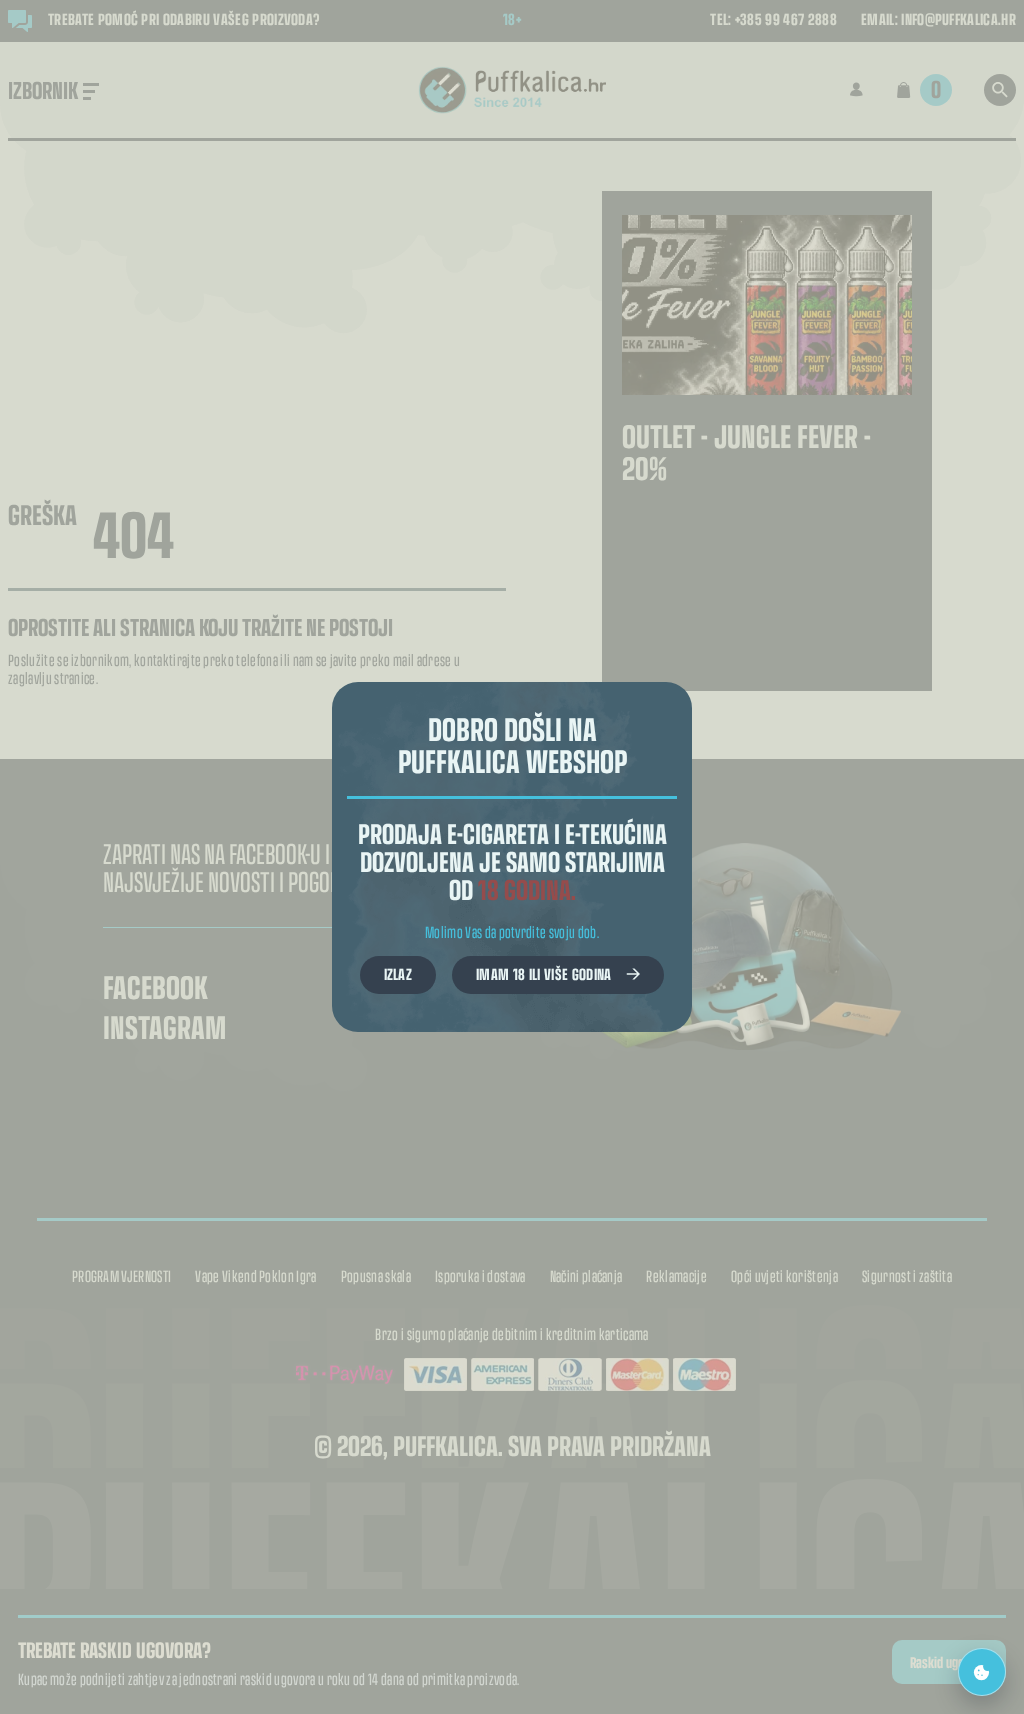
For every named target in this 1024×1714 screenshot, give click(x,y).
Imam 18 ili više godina (543, 973)
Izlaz (398, 973)
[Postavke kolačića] (982, 1672)
